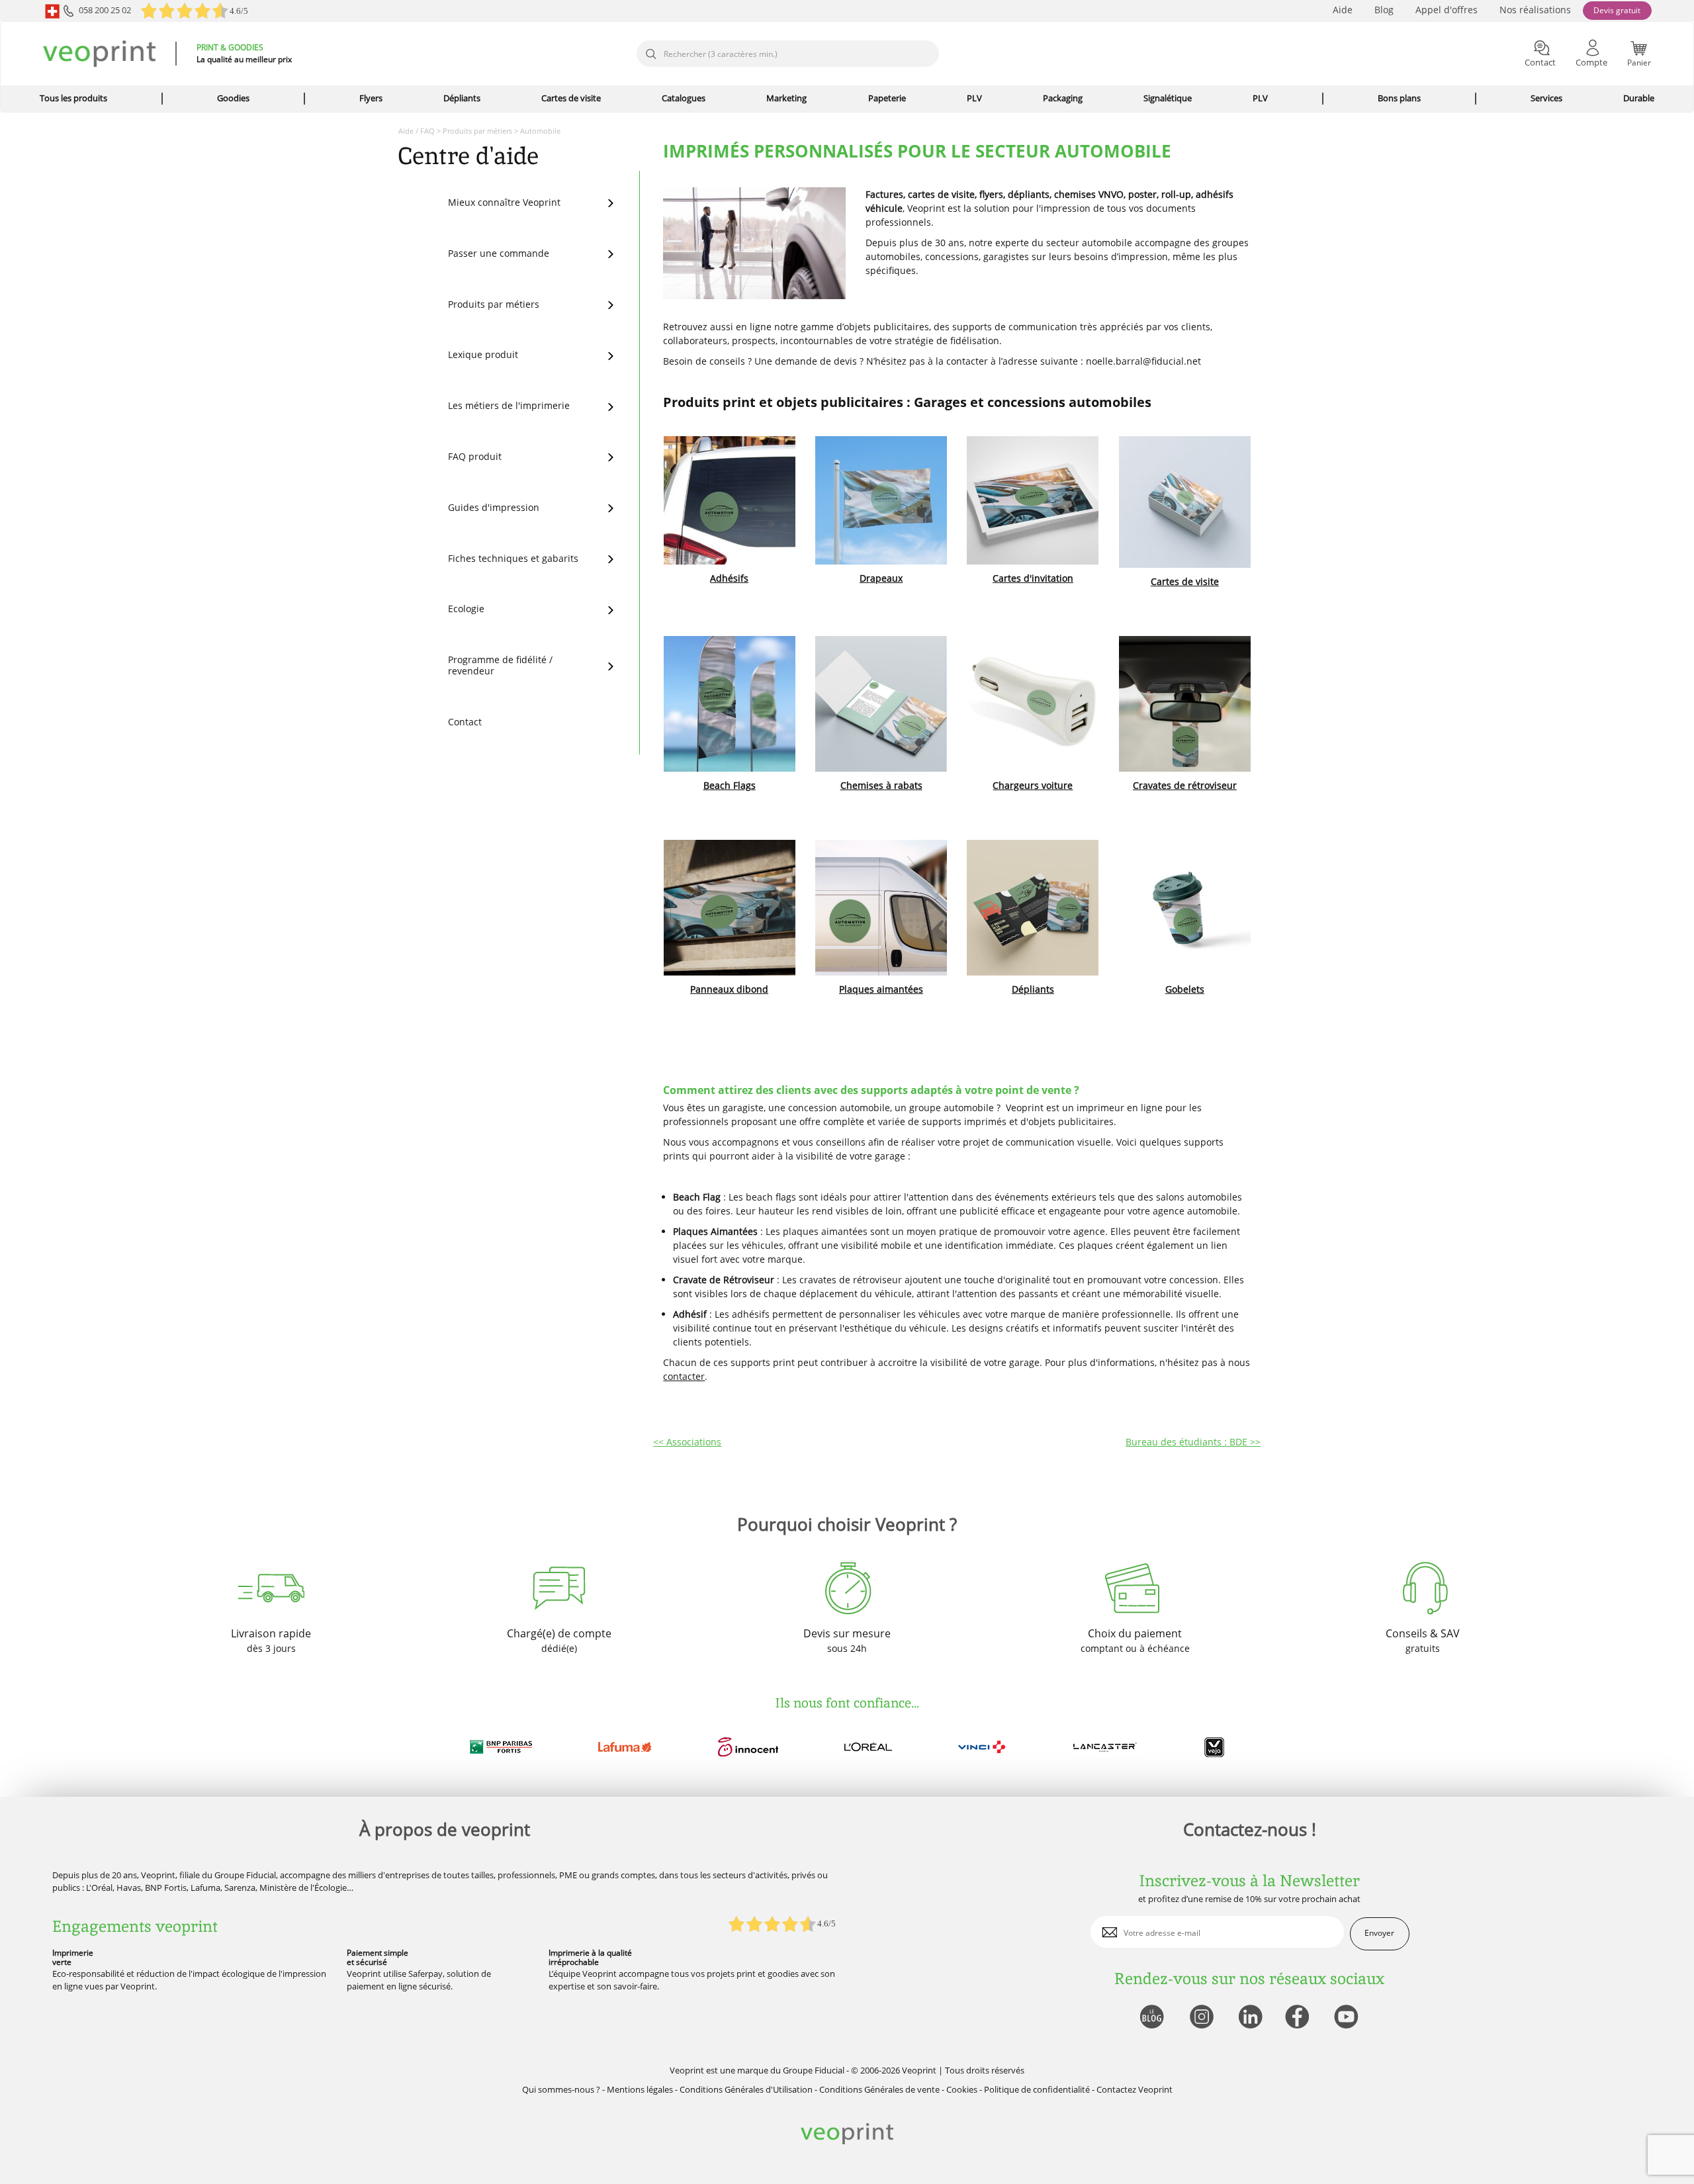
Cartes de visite (571, 98)
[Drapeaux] (881, 500)
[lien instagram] (1200, 2018)
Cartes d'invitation (1033, 578)
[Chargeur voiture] (1033, 704)
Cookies (962, 2089)
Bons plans (1399, 98)
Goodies (233, 98)
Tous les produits (73, 98)
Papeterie (887, 98)
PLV (974, 98)
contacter (684, 1376)
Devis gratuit (1617, 10)
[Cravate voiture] (1185, 704)
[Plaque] (881, 908)
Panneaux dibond (729, 989)
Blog (1384, 10)
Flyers (371, 98)
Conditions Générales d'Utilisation (746, 2089)
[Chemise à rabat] (881, 704)
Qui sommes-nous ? (561, 2089)
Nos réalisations (1535, 10)
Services (1546, 98)
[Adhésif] (729, 500)
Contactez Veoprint (1135, 2089)
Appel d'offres (1447, 10)
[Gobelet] (1185, 908)
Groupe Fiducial (814, 2070)
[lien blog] (1151, 2018)
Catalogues (684, 98)
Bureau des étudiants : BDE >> (1193, 1442)
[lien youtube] (1348, 2018)
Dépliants (462, 98)
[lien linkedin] (1250, 2018)
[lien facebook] (1299, 2018)
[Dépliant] (1033, 908)
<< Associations (687, 1442)
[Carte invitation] (1033, 500)
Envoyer (1379, 1933)
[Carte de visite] (1185, 502)
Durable (1639, 98)
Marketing (786, 98)
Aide (1343, 10)
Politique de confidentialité (1037, 2089)
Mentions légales (640, 2089)
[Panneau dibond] (729, 908)
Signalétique (1168, 98)
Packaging (1063, 98)
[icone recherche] (650, 54)
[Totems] (729, 704)
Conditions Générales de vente (879, 2089)
